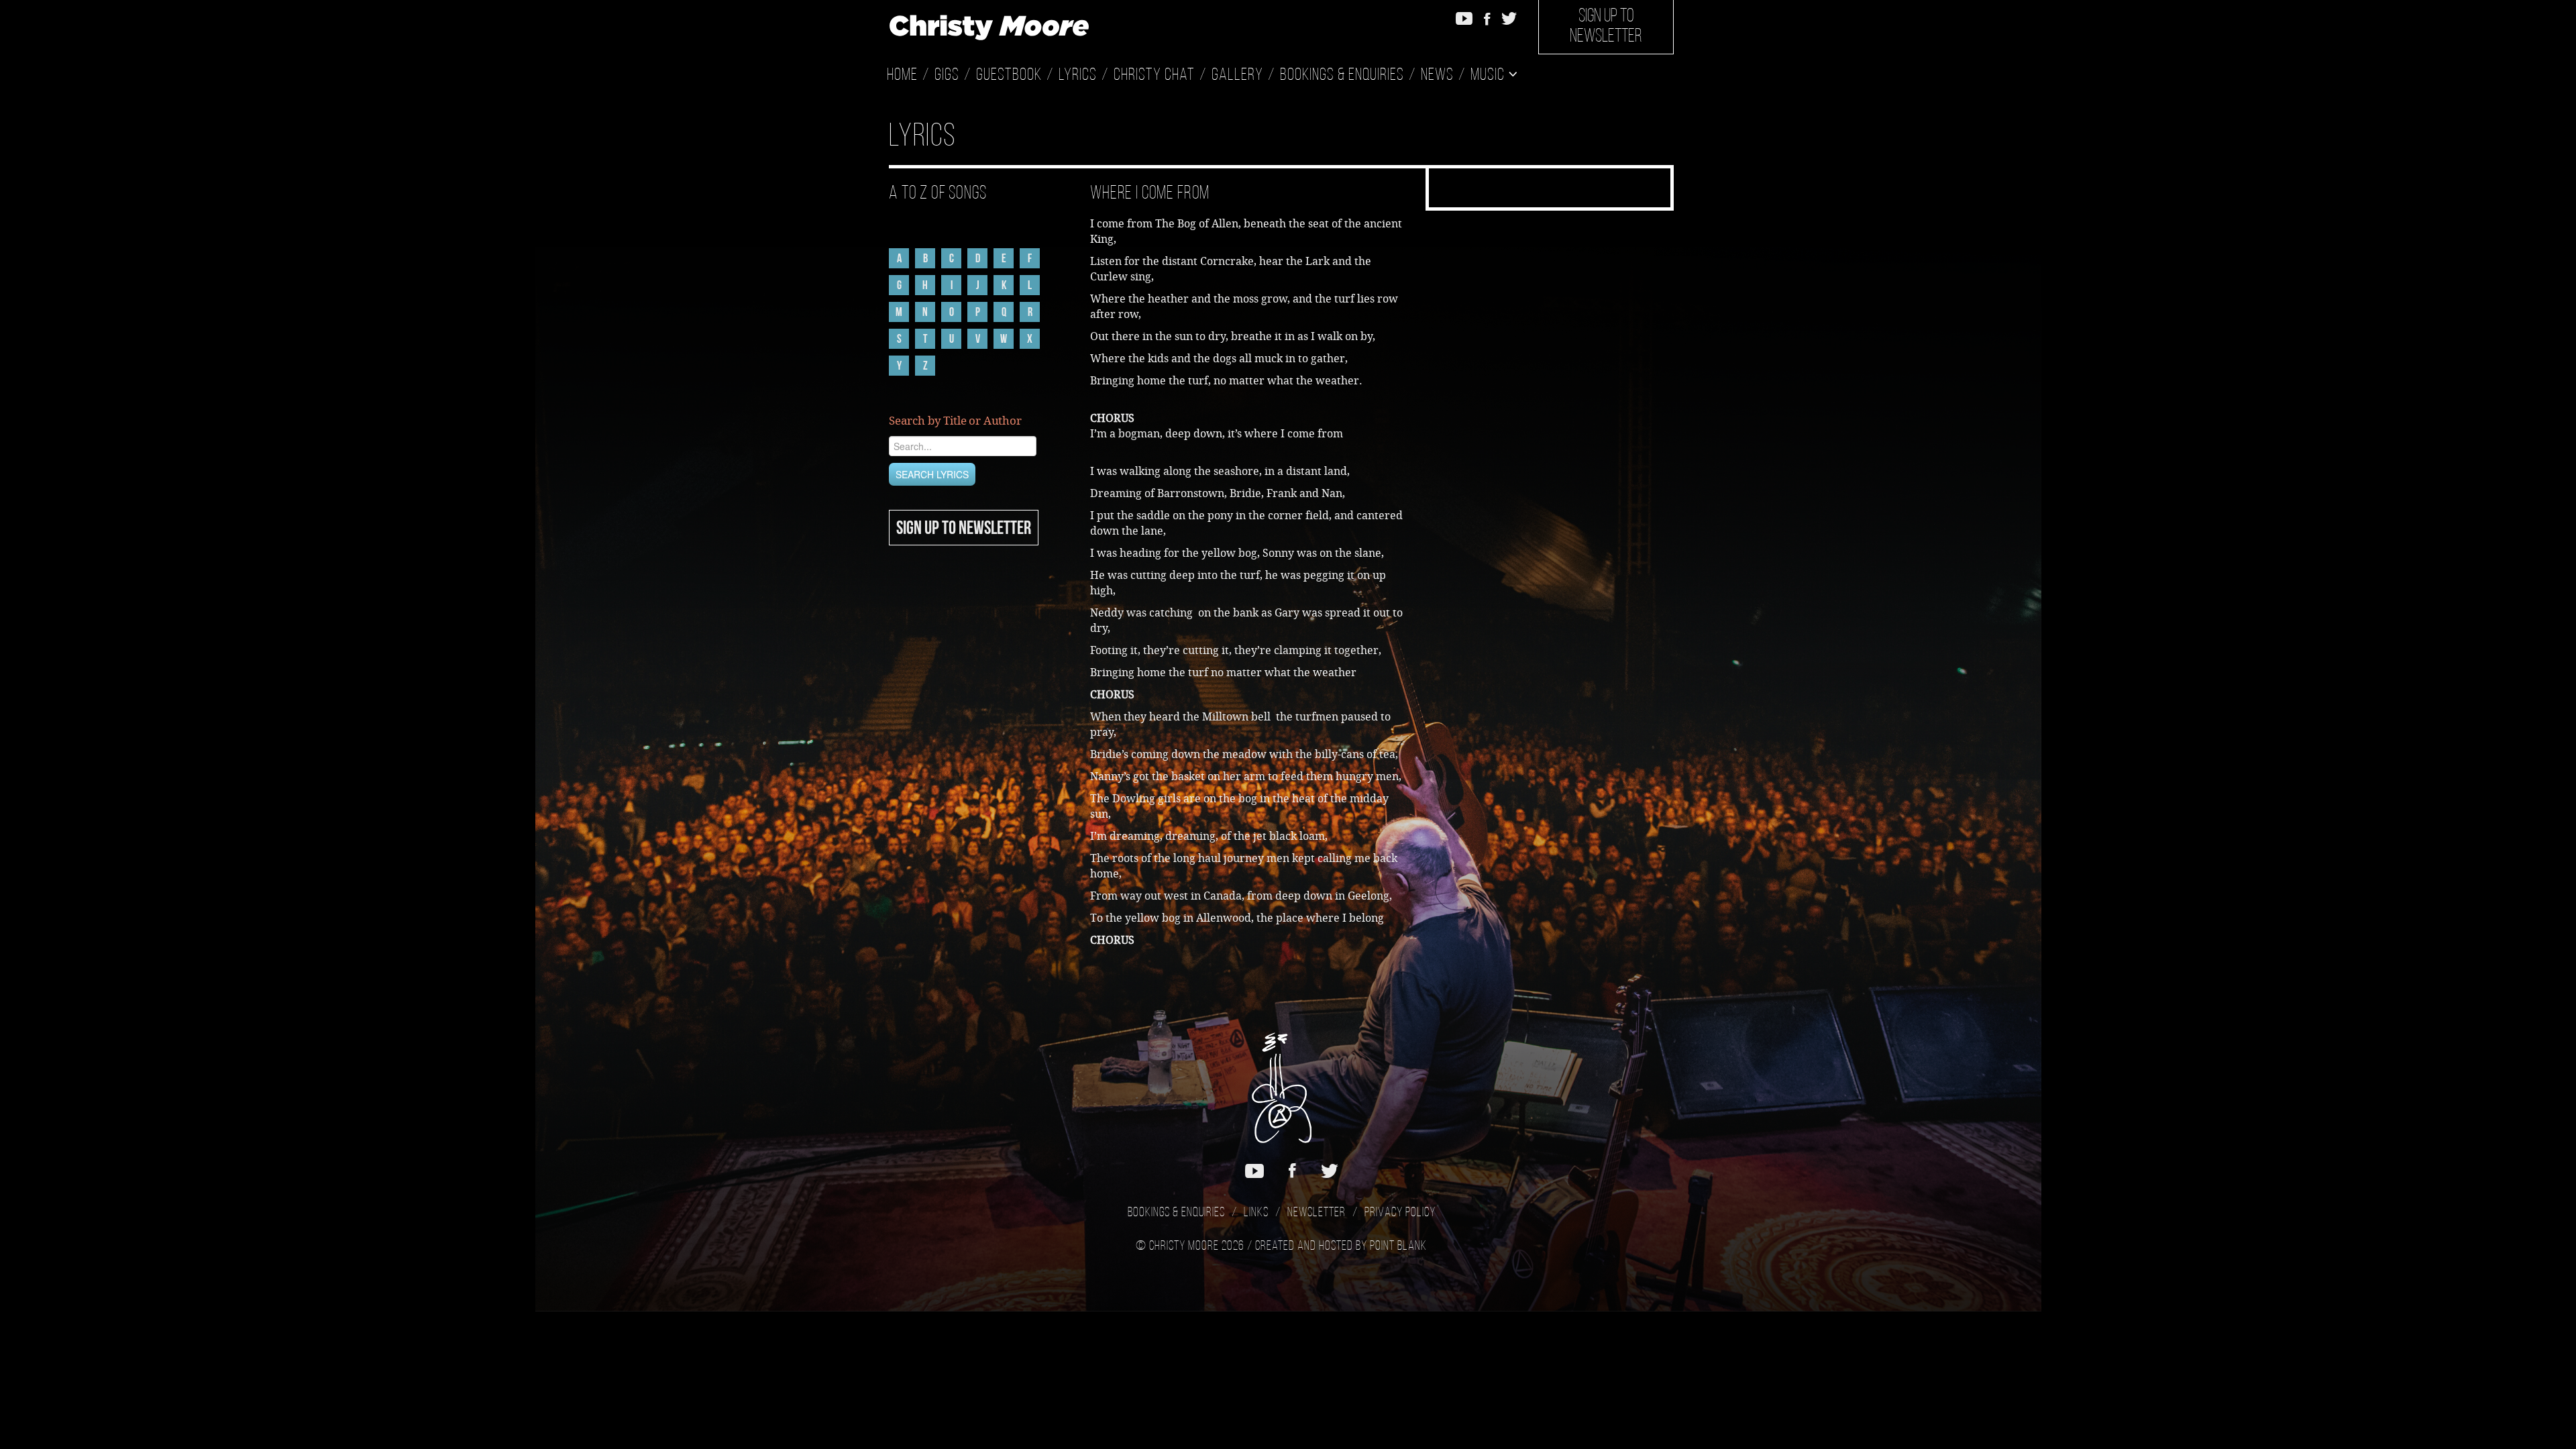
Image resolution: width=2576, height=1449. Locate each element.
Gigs (947, 75)
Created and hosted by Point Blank (1341, 1246)
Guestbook (1009, 75)
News (1437, 75)
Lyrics (1078, 75)
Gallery (1237, 75)
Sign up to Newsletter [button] (1606, 27)
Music (1489, 75)
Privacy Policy (1400, 1213)
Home (902, 75)
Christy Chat (1154, 75)
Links (1256, 1213)
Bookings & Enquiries (1342, 75)
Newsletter (1317, 1213)
